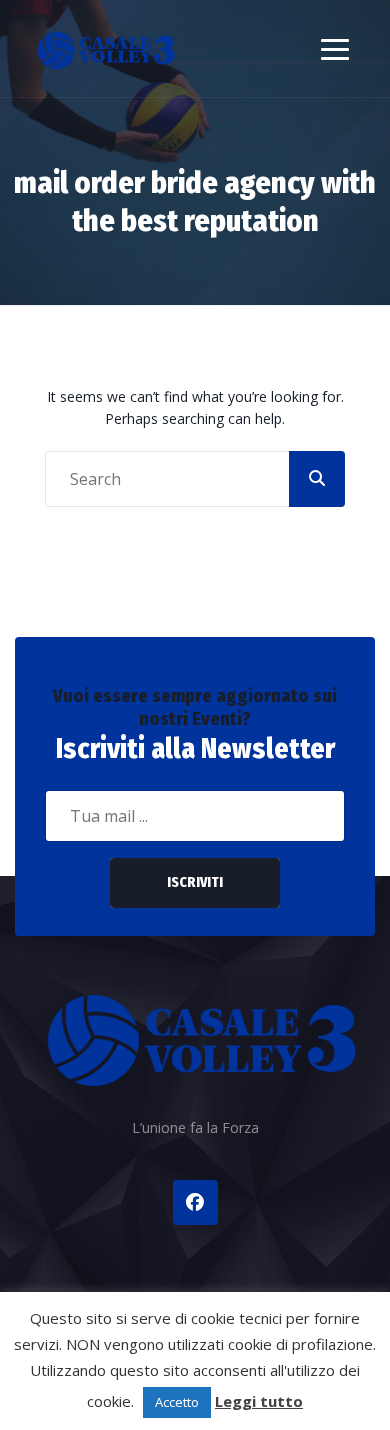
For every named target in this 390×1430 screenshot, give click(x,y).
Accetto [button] (177, 1402)
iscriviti (195, 882)
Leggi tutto (259, 1401)
